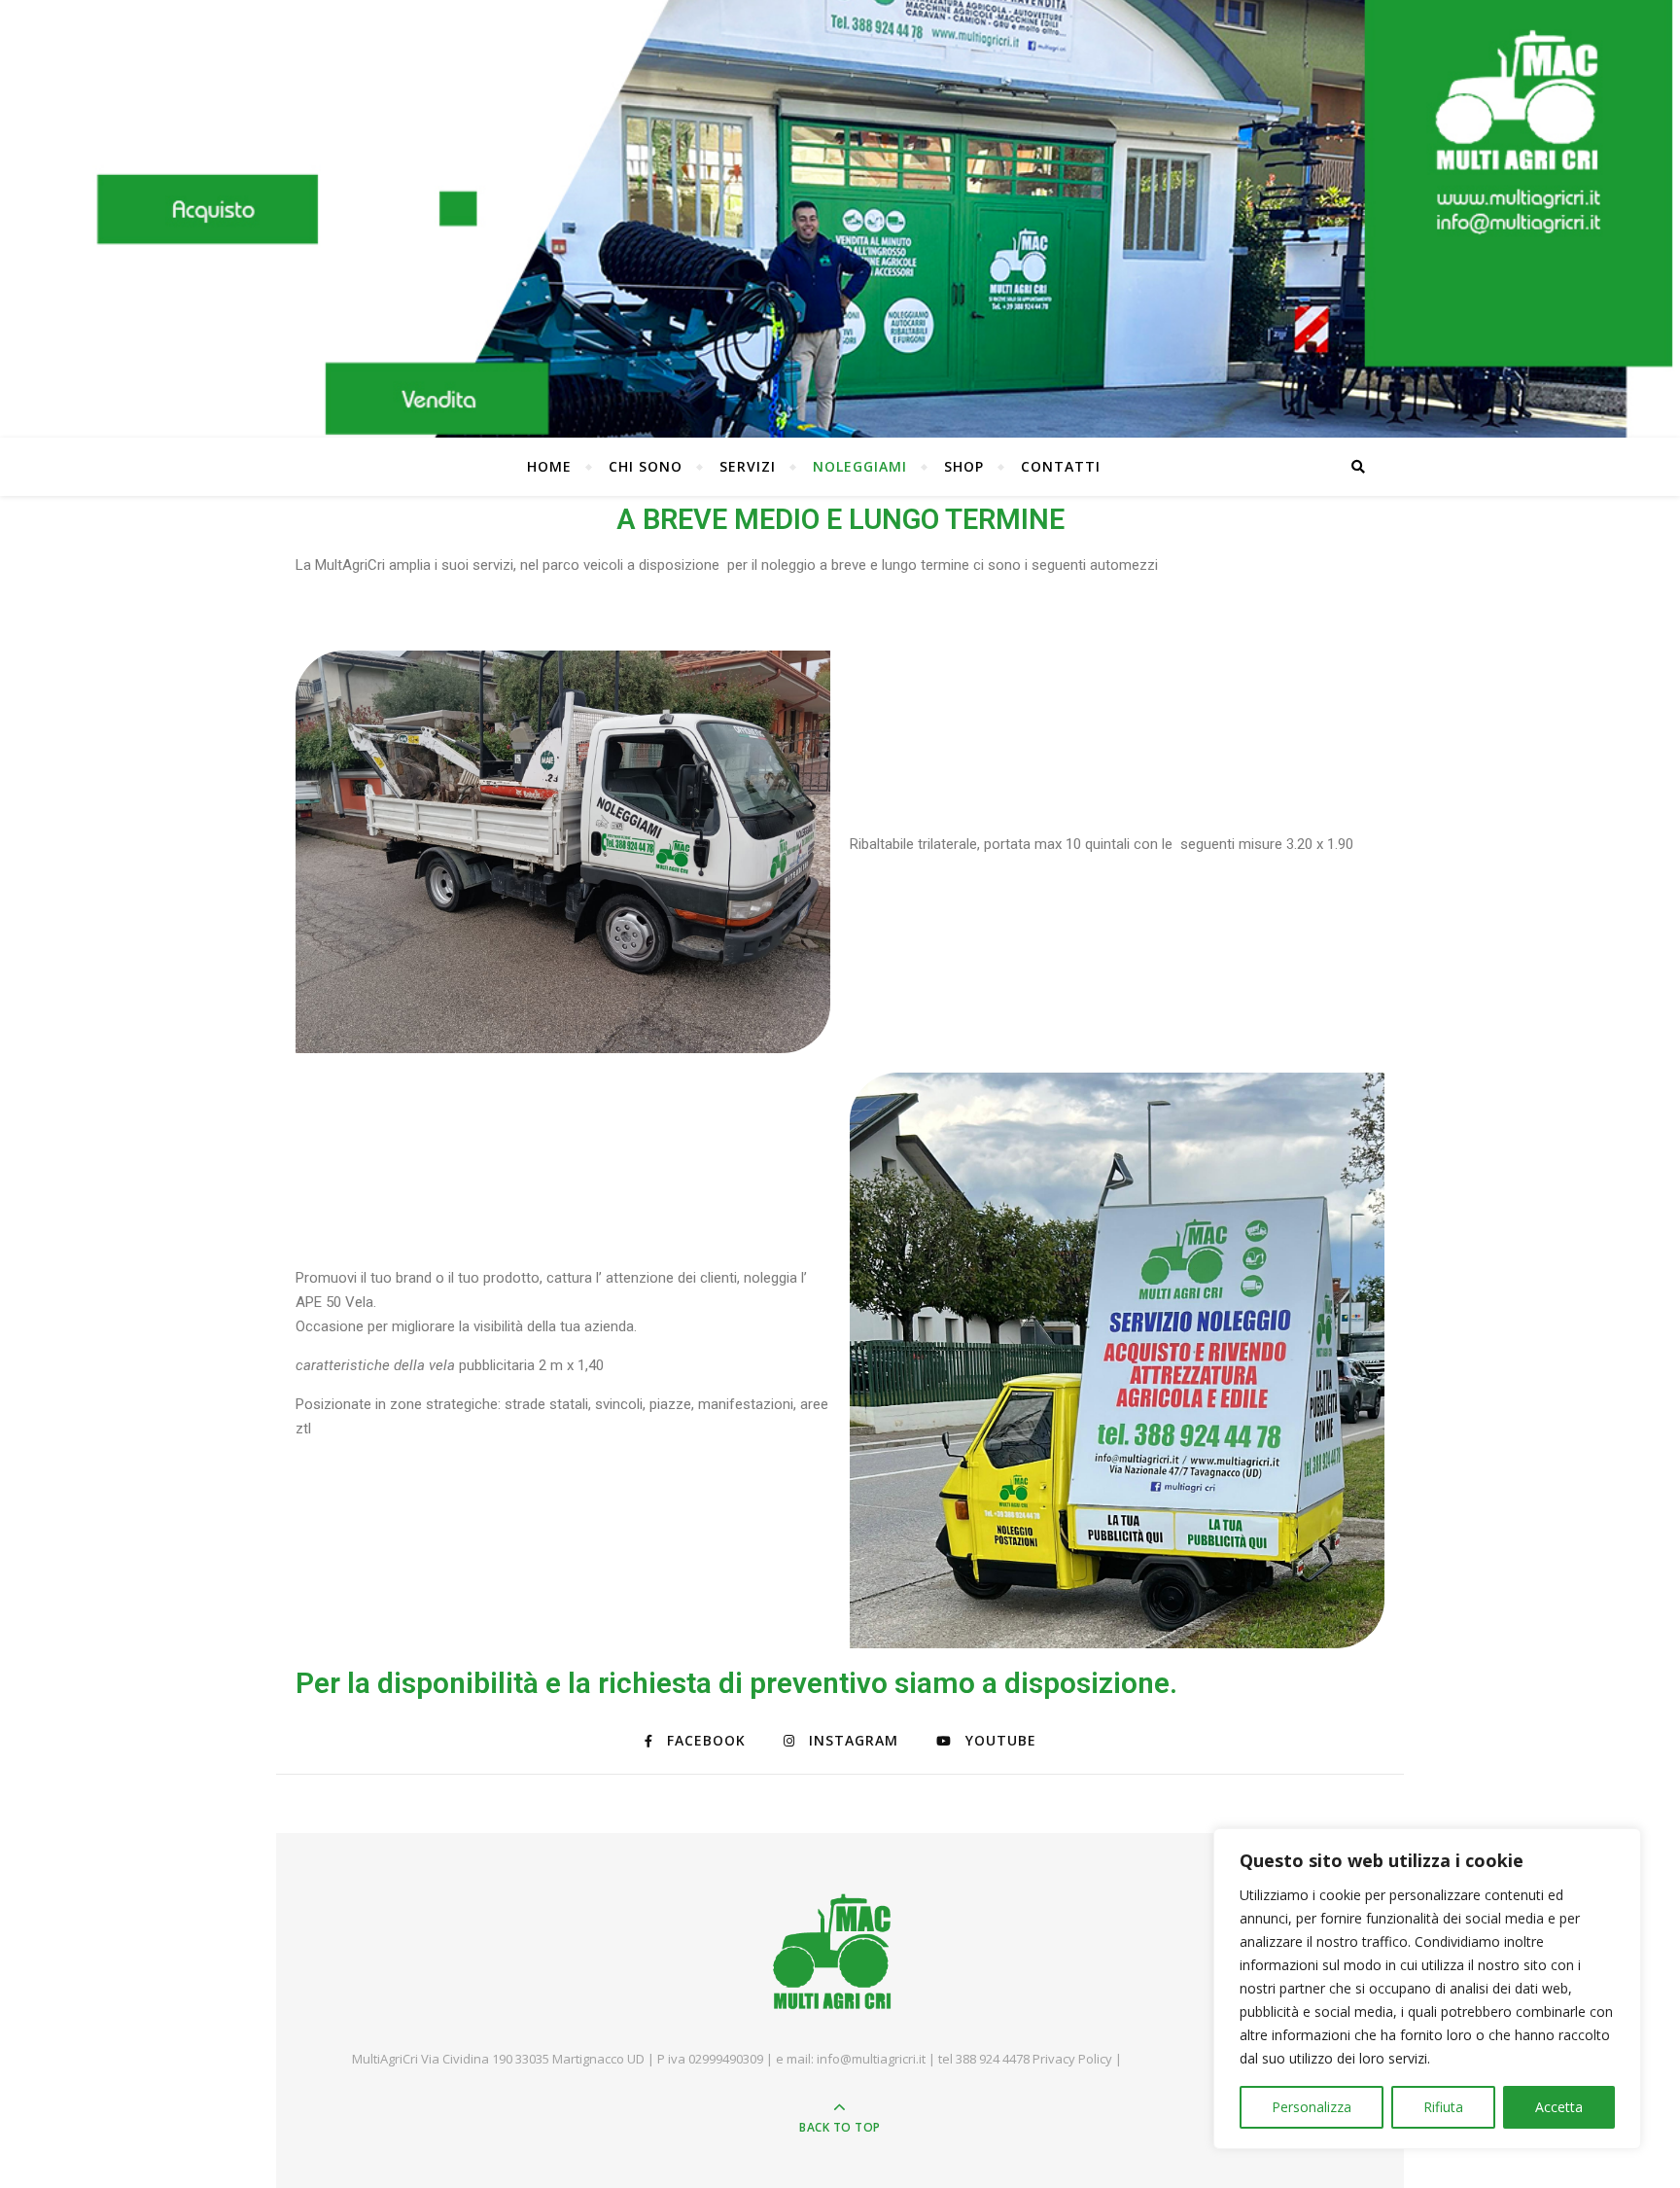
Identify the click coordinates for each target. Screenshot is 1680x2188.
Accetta (1559, 2107)
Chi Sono (646, 466)
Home (549, 466)
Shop (964, 466)
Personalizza (1312, 2107)
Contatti (1061, 466)
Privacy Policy (1074, 2059)
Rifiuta (1443, 2107)
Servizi (748, 466)
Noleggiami (860, 466)
